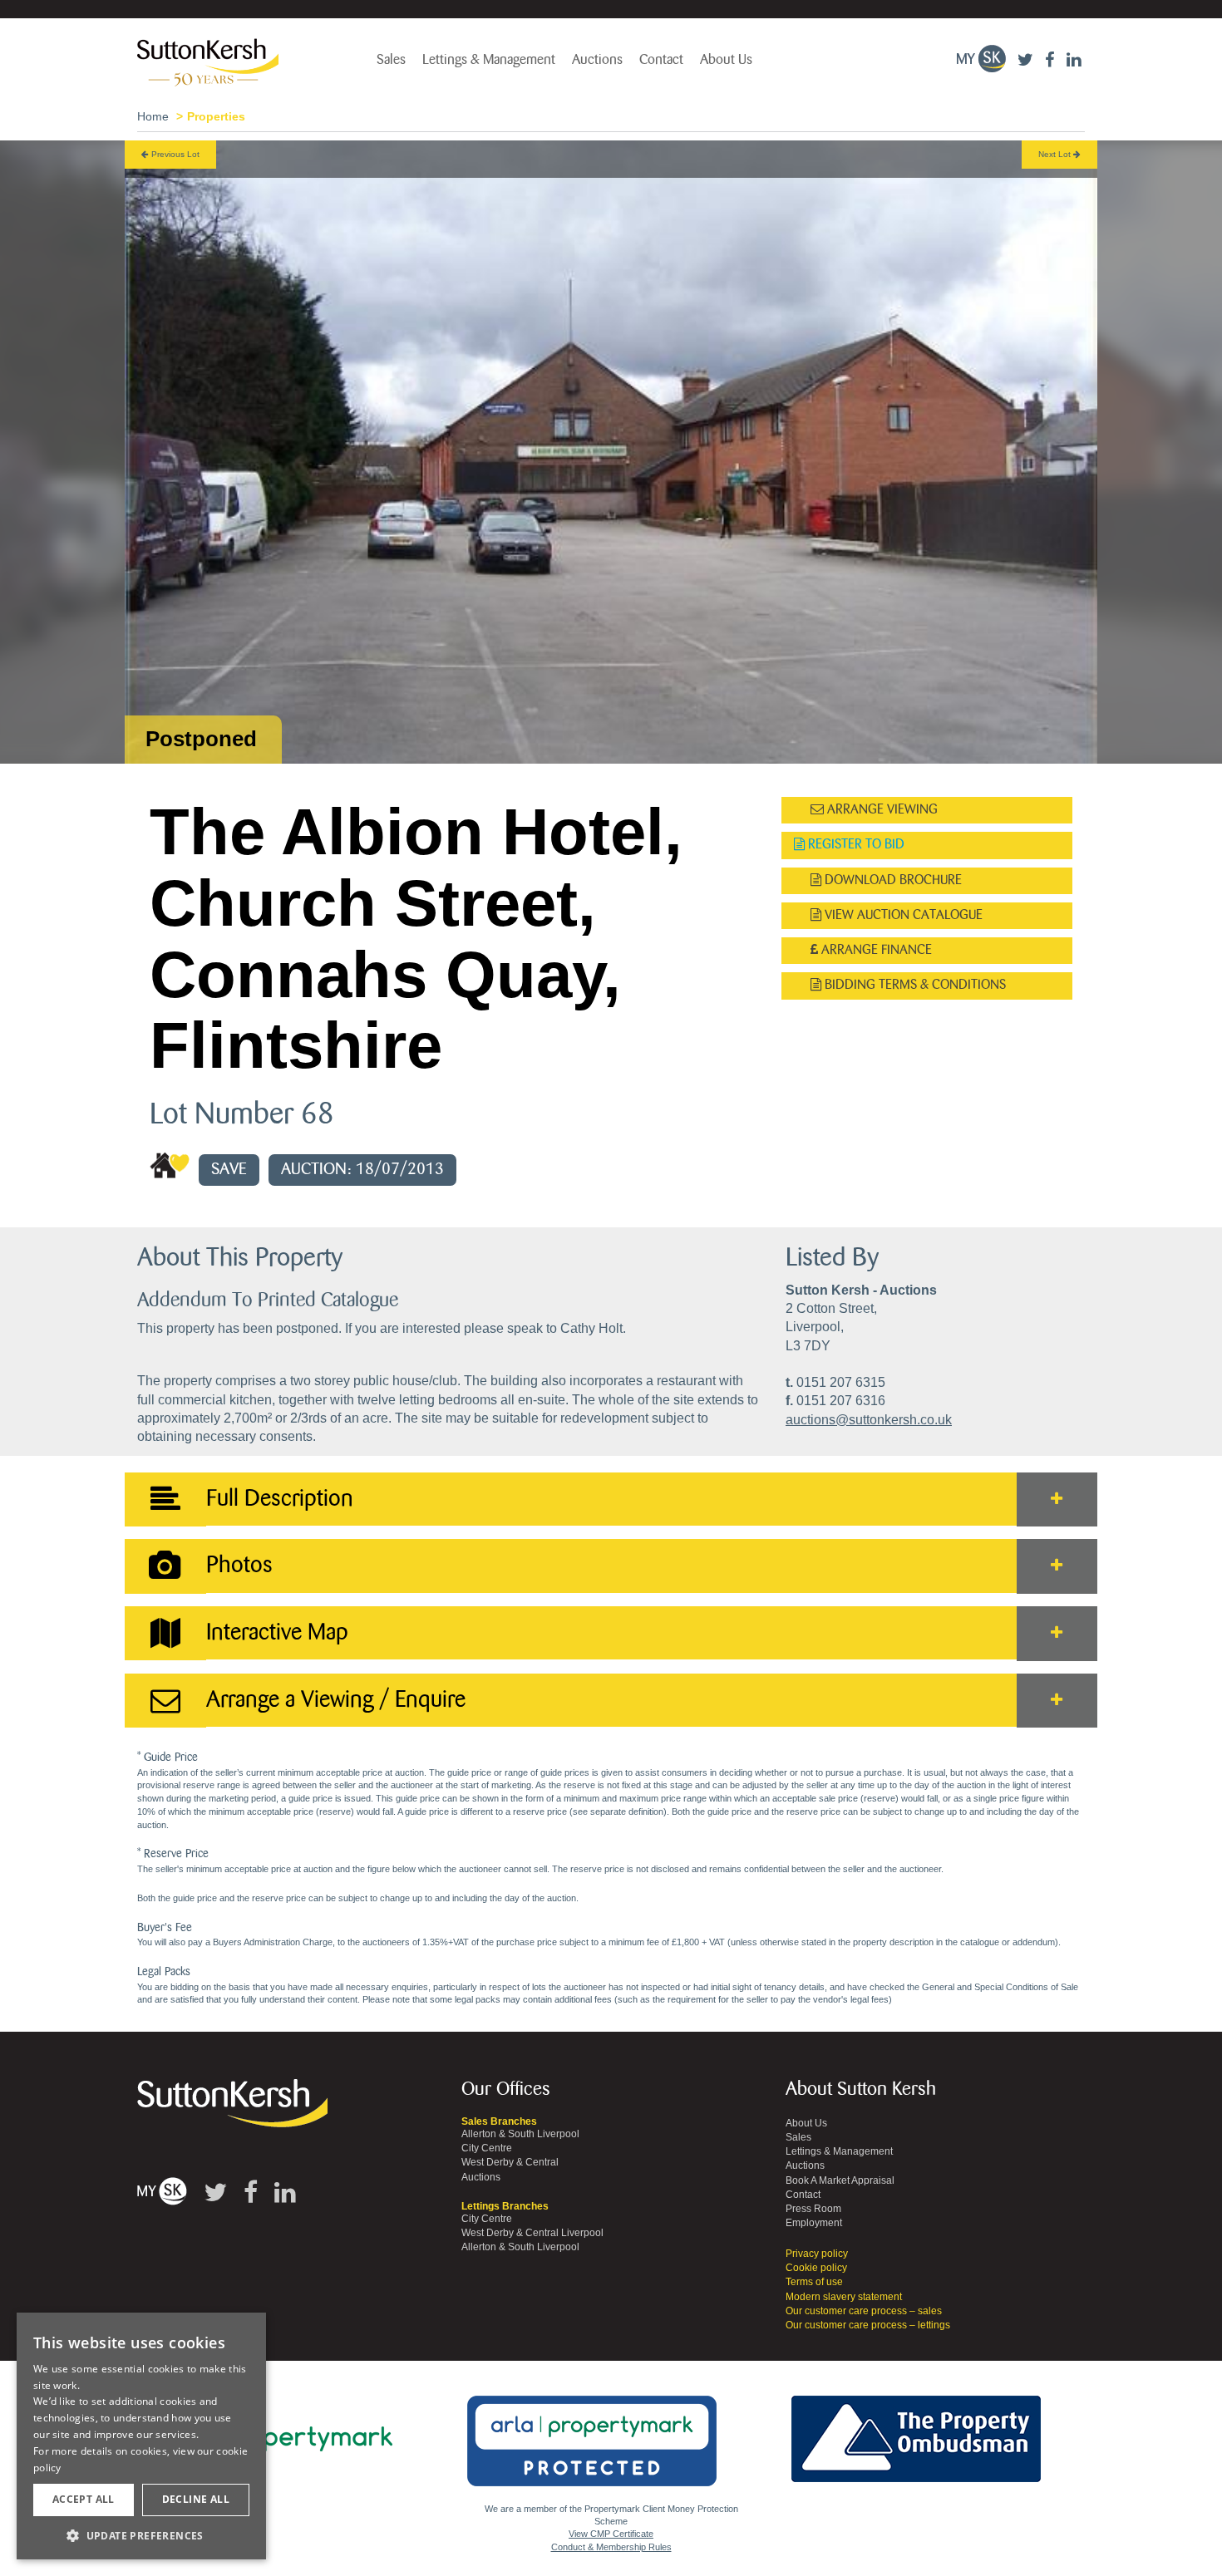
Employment (814, 2223)
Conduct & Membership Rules (611, 2547)
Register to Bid (855, 845)
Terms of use (814, 2282)
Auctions (597, 60)
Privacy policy (817, 2254)
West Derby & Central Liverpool (532, 2233)
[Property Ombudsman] (916, 2429)
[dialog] (141, 2436)
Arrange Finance (875, 950)
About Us (726, 60)
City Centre (487, 2148)
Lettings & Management (489, 60)
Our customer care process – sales (864, 2311)
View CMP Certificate (611, 2534)
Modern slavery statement (844, 2297)
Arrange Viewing (881, 810)
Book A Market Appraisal (840, 2180)
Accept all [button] (84, 2499)
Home (153, 116)
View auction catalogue (902, 915)
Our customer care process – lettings (868, 2325)
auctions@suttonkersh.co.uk (869, 1420)
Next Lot (1056, 154)
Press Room (813, 2209)
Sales (391, 60)
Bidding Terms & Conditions (914, 985)
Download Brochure (892, 880)
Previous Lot (174, 154)
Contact (661, 60)
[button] (141, 2535)
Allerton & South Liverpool (520, 2134)
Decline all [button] (196, 2499)
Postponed (201, 739)
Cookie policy (816, 2268)
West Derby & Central (510, 2162)
